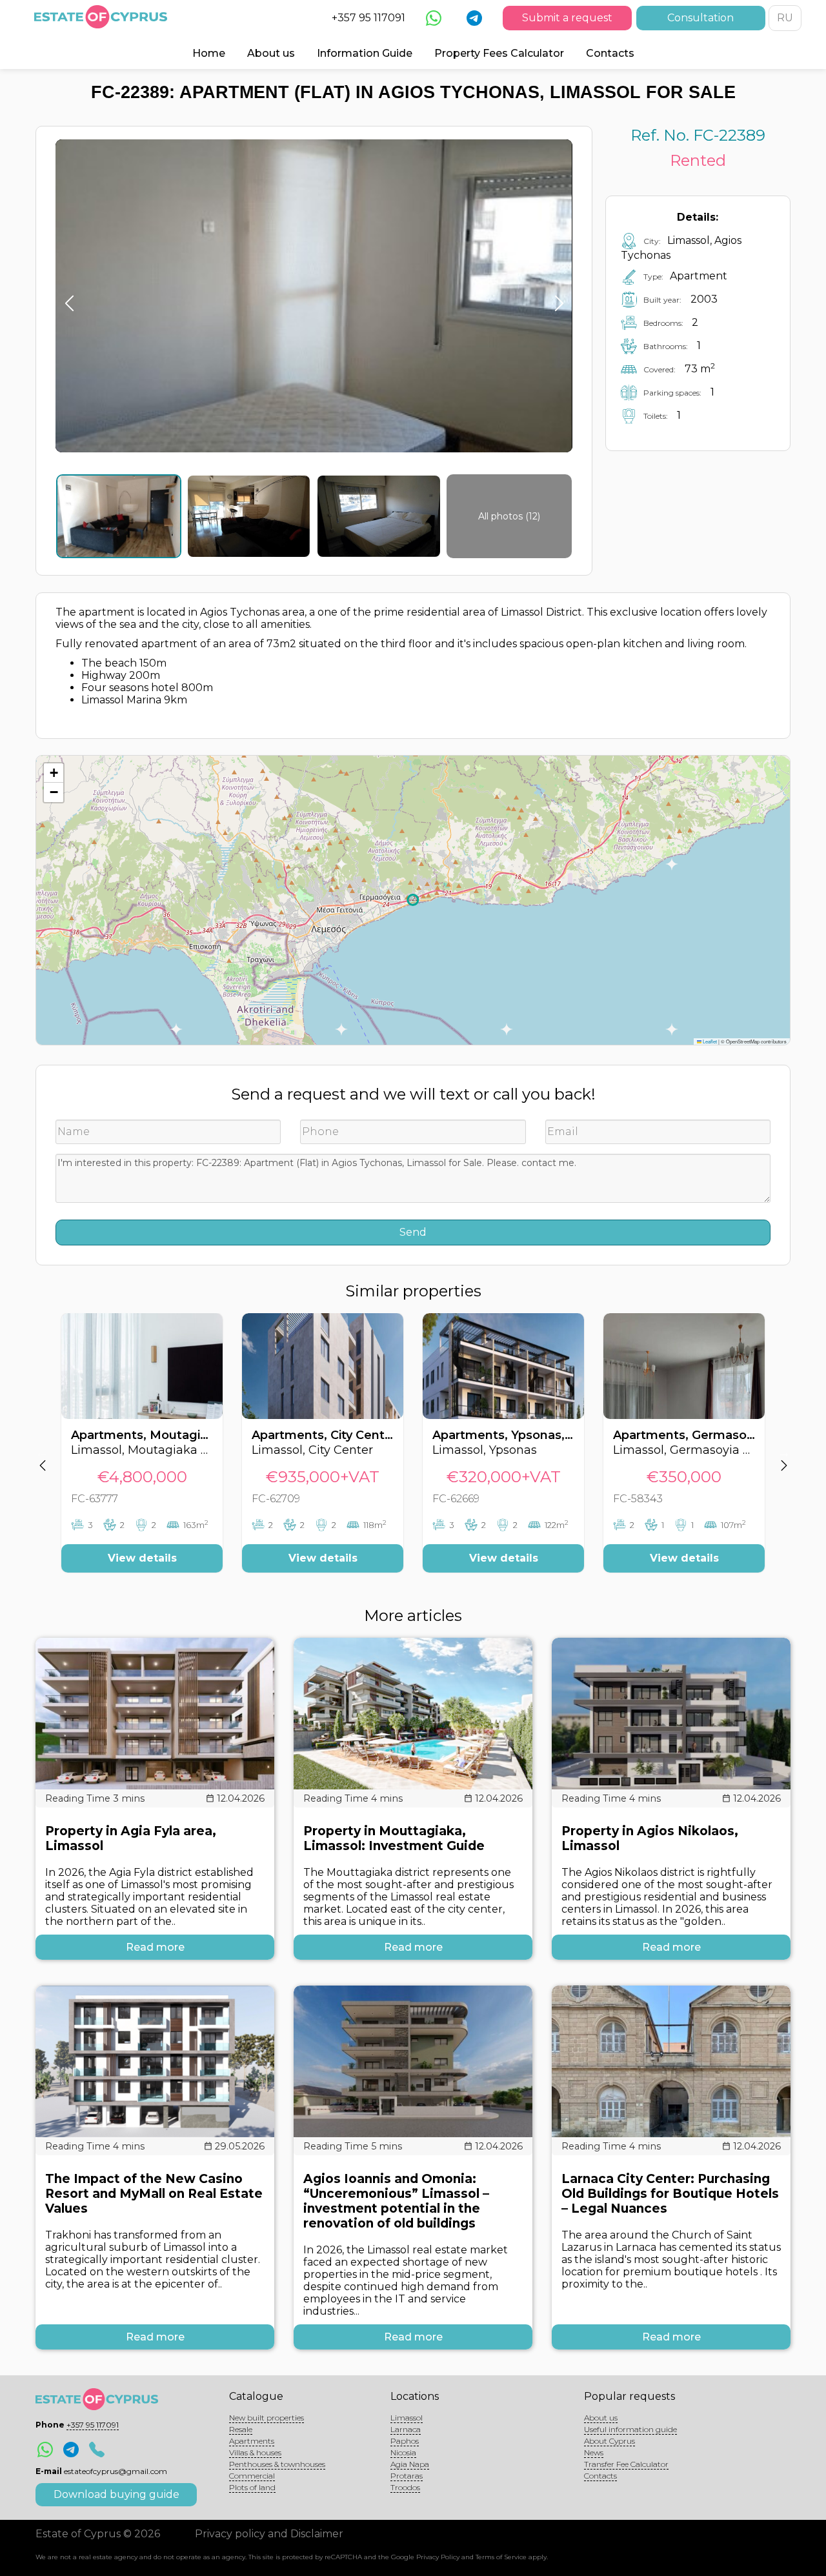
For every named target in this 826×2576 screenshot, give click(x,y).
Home (209, 53)
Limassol (407, 2418)
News (594, 2452)
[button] (54, 773)
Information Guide (365, 53)
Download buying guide (116, 2494)
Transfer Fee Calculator (626, 2464)
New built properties (267, 2418)
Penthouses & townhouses (277, 2464)
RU (785, 18)
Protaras (407, 2476)
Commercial (252, 2476)
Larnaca (406, 2429)
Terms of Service (501, 2557)
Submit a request (567, 18)
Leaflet (709, 1041)
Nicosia (403, 2452)
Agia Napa (410, 2464)
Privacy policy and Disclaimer (269, 2534)
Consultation (700, 18)
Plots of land (252, 2487)
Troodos (405, 2487)
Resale (241, 2429)
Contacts (610, 53)
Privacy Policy (438, 2557)
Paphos (405, 2441)
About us (271, 53)
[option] (142, 1453)
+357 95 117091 (368, 18)
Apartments (252, 2441)
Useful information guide (630, 2429)
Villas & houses (255, 2452)
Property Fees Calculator (499, 53)
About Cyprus (609, 2441)
